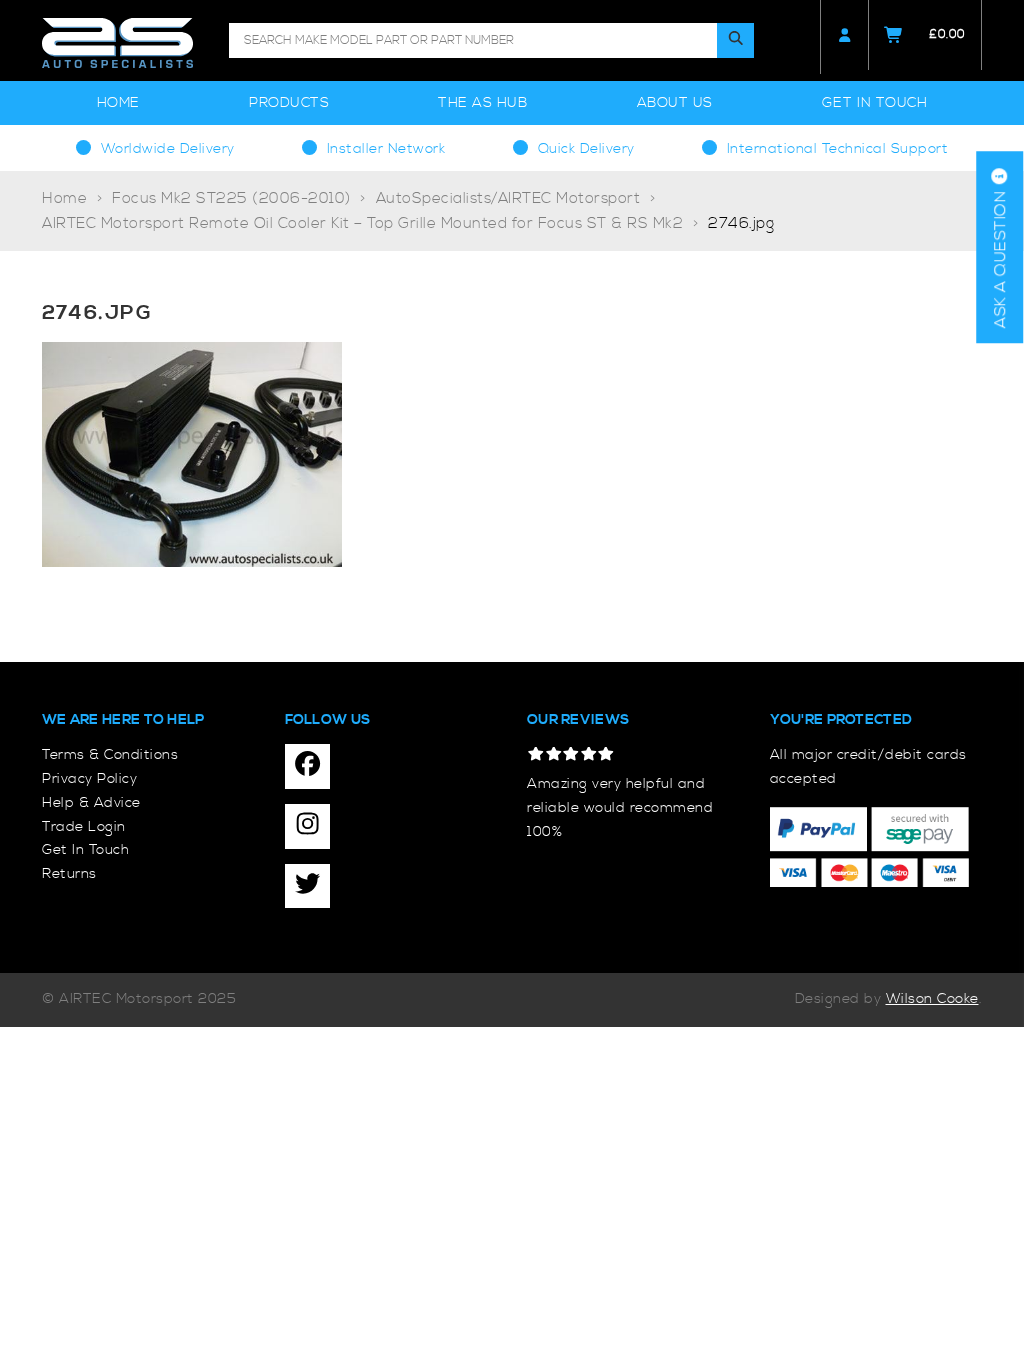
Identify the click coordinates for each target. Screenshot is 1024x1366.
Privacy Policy (89, 779)
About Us (675, 103)
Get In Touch (874, 103)
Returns (69, 874)
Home (118, 103)
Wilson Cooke (932, 999)
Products (289, 103)
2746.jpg (741, 223)
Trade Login (84, 827)
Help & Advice (91, 803)
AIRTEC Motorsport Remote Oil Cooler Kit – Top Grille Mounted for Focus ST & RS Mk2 (362, 223)
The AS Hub (482, 103)
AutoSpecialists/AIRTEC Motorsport (508, 198)
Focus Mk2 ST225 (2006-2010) (231, 198)
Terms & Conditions (110, 755)
